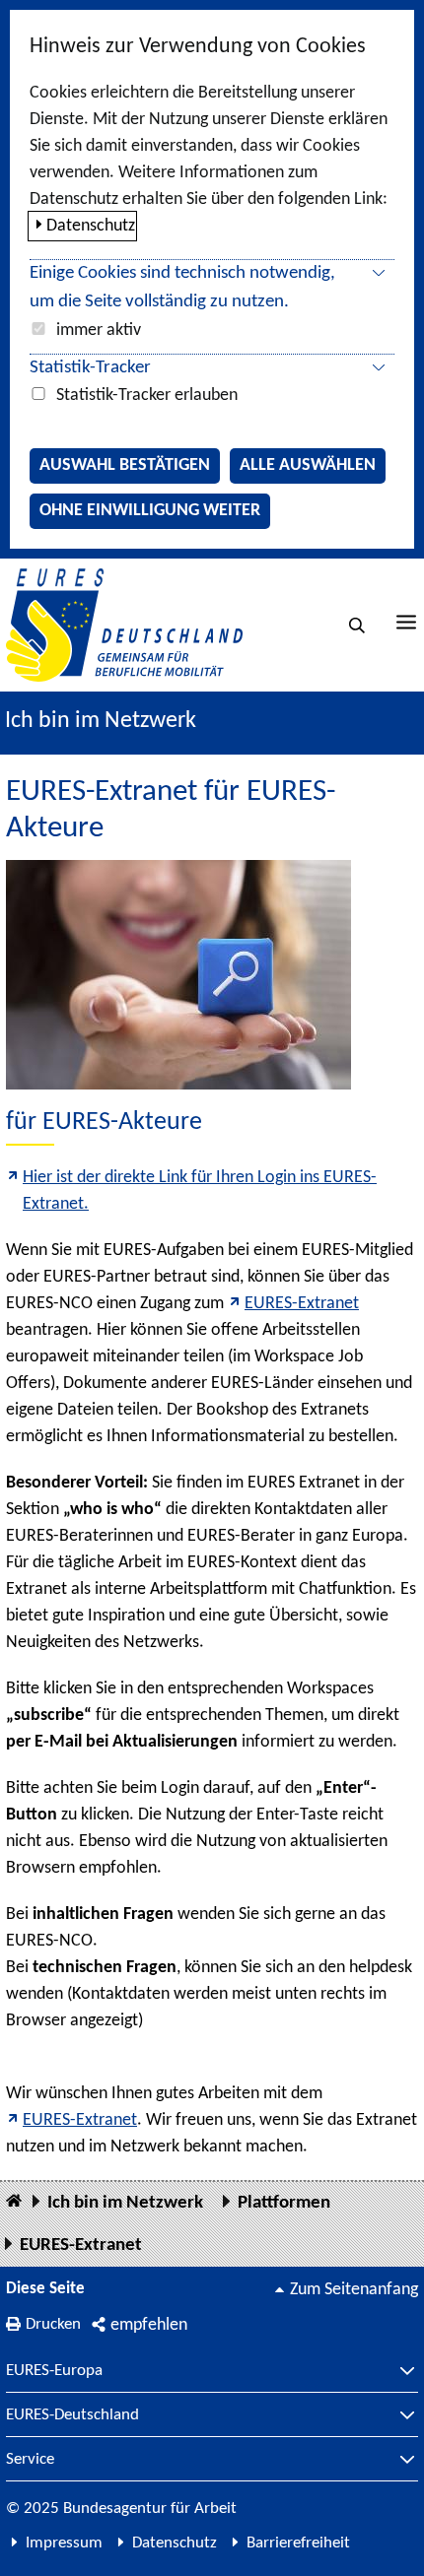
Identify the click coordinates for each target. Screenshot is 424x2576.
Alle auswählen (308, 465)
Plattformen (284, 2203)
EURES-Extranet (302, 1304)
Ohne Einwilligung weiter (150, 511)
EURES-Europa (54, 2371)
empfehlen (149, 2325)
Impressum (64, 2543)
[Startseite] (14, 2202)
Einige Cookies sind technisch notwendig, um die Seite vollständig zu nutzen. (182, 288)
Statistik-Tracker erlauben (147, 396)
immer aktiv (99, 330)
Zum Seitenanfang (354, 2290)
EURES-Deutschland (72, 2415)
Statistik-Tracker (90, 368)
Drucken (53, 2324)
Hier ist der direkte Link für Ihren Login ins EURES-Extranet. (200, 1191)
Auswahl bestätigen (125, 465)
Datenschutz (91, 226)
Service (30, 2460)
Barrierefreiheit (298, 2543)
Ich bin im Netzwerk (101, 721)
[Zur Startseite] (124, 625)
